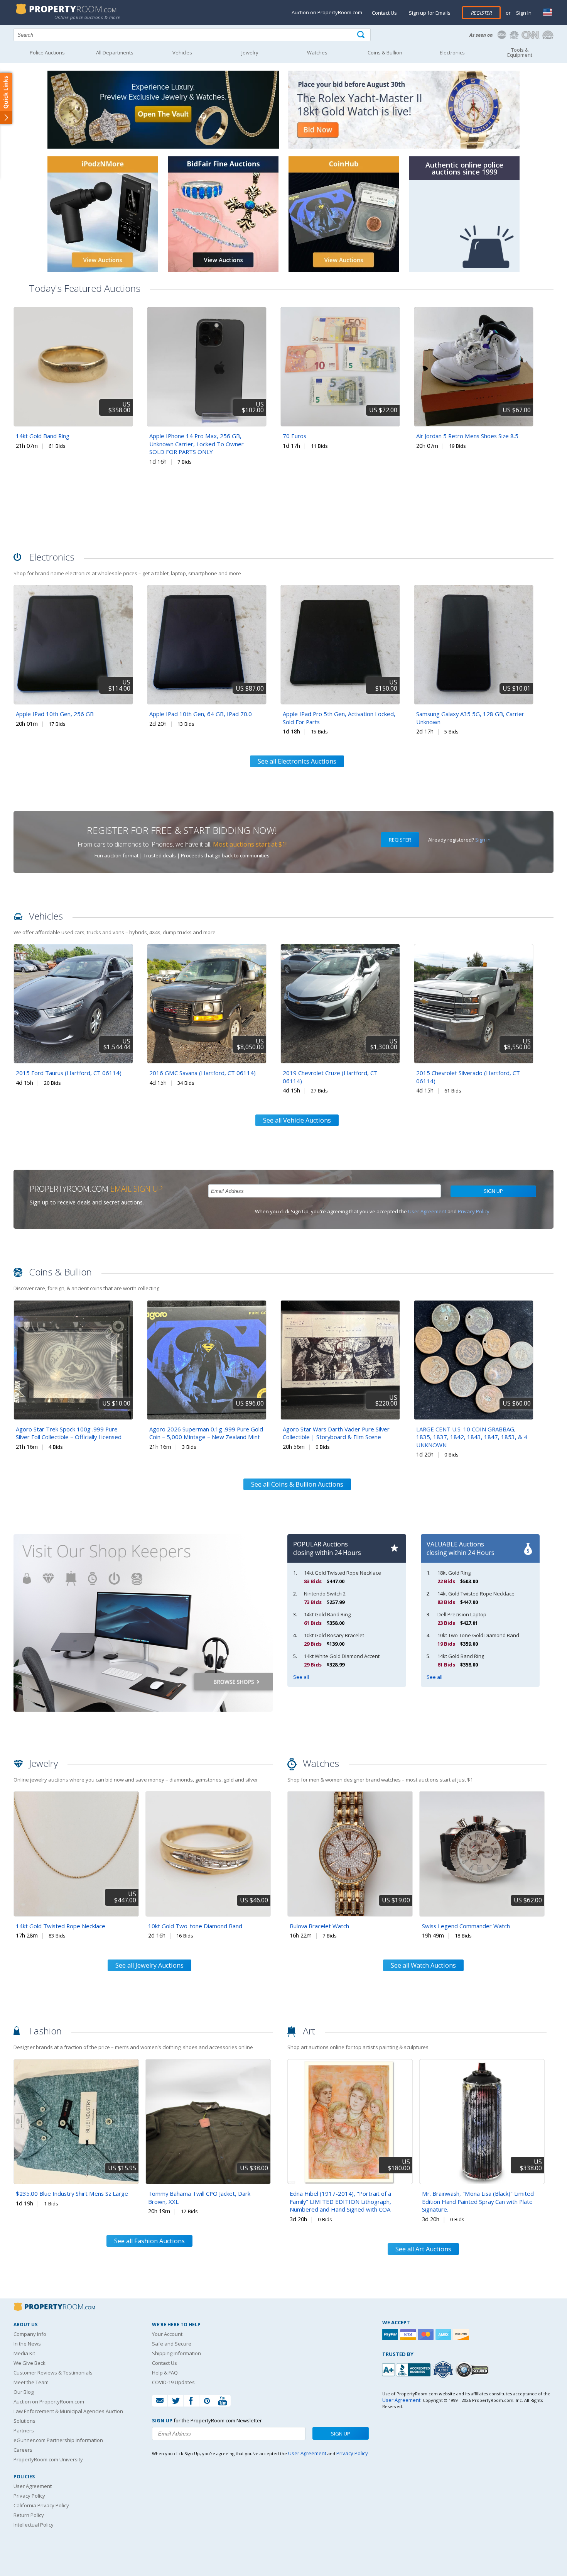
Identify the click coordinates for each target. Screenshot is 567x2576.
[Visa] (409, 2335)
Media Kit (24, 2353)
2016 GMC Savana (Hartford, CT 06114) (202, 1073)
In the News (27, 2344)
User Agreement (427, 1211)
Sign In (523, 13)
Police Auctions (47, 53)
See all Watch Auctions (423, 1965)
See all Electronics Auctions (297, 761)
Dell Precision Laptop (462, 1614)
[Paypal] (391, 2335)
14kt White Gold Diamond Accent (342, 1656)
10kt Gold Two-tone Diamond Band (195, 1926)
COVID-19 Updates (173, 2382)
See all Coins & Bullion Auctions (297, 1484)
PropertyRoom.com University (48, 2459)
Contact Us (384, 13)
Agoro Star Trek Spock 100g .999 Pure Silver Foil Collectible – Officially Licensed (69, 1433)
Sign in (483, 840)
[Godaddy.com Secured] (473, 2370)
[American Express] (444, 2335)
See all (301, 1677)
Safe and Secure (172, 2344)
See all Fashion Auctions (149, 2241)
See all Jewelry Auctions (149, 1965)
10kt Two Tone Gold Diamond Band (478, 1635)
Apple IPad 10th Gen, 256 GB (55, 714)
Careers (23, 2450)
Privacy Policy (474, 1211)
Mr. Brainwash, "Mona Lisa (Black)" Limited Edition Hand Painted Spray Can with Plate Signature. (478, 2201)
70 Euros (294, 436)
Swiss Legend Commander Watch (466, 1926)
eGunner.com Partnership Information (58, 2440)
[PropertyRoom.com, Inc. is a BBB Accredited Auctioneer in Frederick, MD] (407, 2369)
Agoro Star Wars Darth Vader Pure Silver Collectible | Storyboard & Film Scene (336, 1433)
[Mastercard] (427, 2335)
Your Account (167, 2334)
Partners (24, 2430)
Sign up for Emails (430, 13)
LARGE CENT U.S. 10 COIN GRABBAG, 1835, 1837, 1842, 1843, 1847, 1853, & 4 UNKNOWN (472, 1437)
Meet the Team (31, 2382)
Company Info (30, 2334)
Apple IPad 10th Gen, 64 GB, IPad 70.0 (201, 714)
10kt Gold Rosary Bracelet (334, 1635)
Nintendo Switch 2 (325, 1594)
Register (481, 13)
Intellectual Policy (34, 2525)
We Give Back (30, 2363)
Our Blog (24, 2392)
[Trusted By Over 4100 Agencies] (444, 2370)
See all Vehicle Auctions (297, 1120)
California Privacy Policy (41, 2505)
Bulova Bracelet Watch (319, 1926)
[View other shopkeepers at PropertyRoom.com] (143, 1725)
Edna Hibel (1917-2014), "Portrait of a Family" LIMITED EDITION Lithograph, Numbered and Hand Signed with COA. (341, 2201)
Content (8, 98)
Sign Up (493, 1191)
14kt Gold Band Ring (43, 436)
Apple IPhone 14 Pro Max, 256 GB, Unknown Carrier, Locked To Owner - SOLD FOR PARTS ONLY (198, 444)
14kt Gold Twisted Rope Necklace (343, 1573)
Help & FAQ (165, 2373)
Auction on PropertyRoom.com (327, 12)
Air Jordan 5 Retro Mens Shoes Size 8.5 (467, 436)
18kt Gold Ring (454, 1573)
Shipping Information (176, 2353)
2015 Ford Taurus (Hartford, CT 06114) (69, 1073)
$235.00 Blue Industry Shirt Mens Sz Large (72, 2193)
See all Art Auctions (423, 2249)
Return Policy (29, 2515)
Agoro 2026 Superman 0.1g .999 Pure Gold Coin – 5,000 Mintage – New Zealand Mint (206, 1433)
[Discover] (462, 2335)
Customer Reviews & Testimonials (53, 2373)
